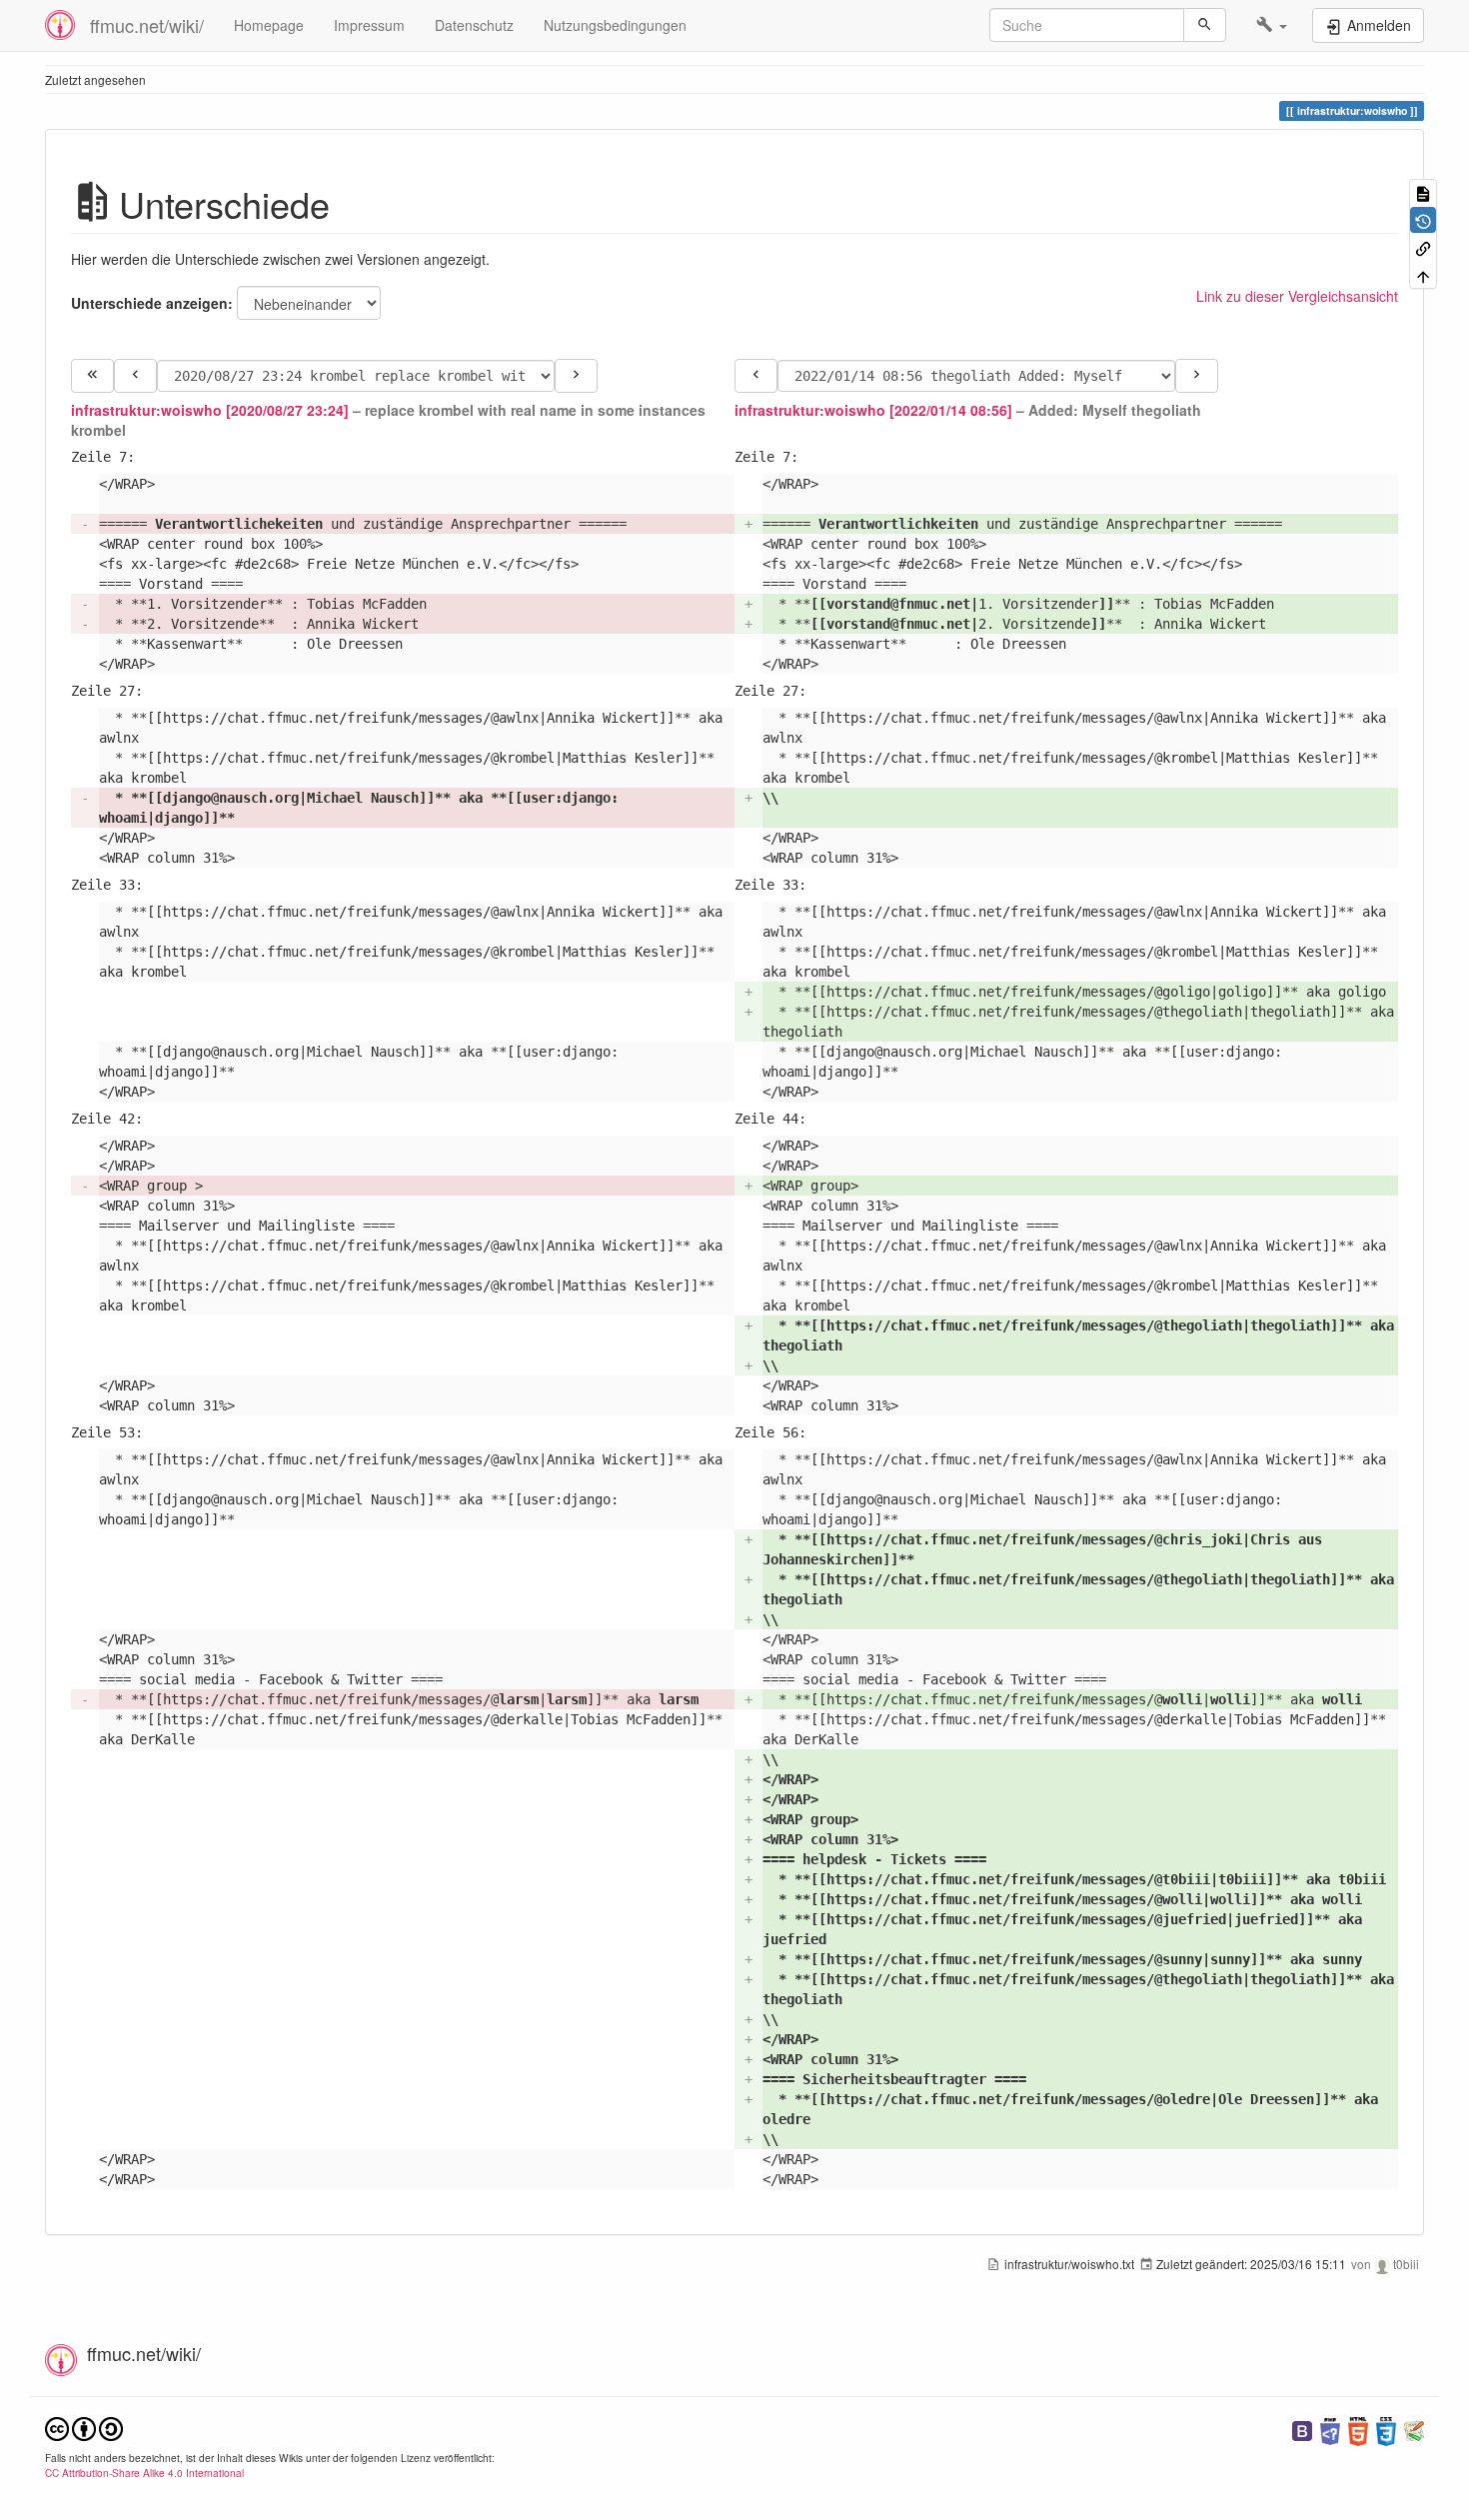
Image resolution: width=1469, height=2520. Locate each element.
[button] (1272, 25)
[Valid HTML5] (1358, 2430)
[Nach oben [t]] (1423, 274)
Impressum (369, 25)
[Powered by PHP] (1330, 2430)
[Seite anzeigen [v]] (1423, 192)
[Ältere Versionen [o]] (1423, 219)
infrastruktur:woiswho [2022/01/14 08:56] (873, 410)
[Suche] (1205, 25)
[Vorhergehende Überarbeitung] (135, 376)
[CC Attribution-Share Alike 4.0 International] (84, 2427)
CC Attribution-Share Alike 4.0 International (144, 2473)
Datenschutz (474, 25)
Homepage (269, 25)
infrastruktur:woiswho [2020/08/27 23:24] (210, 410)
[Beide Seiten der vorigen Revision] (92, 376)
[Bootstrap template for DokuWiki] (1302, 2430)
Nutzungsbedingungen (615, 25)
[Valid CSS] (1386, 2430)
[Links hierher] (1423, 247)
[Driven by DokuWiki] (1414, 2430)
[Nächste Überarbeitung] (576, 376)
